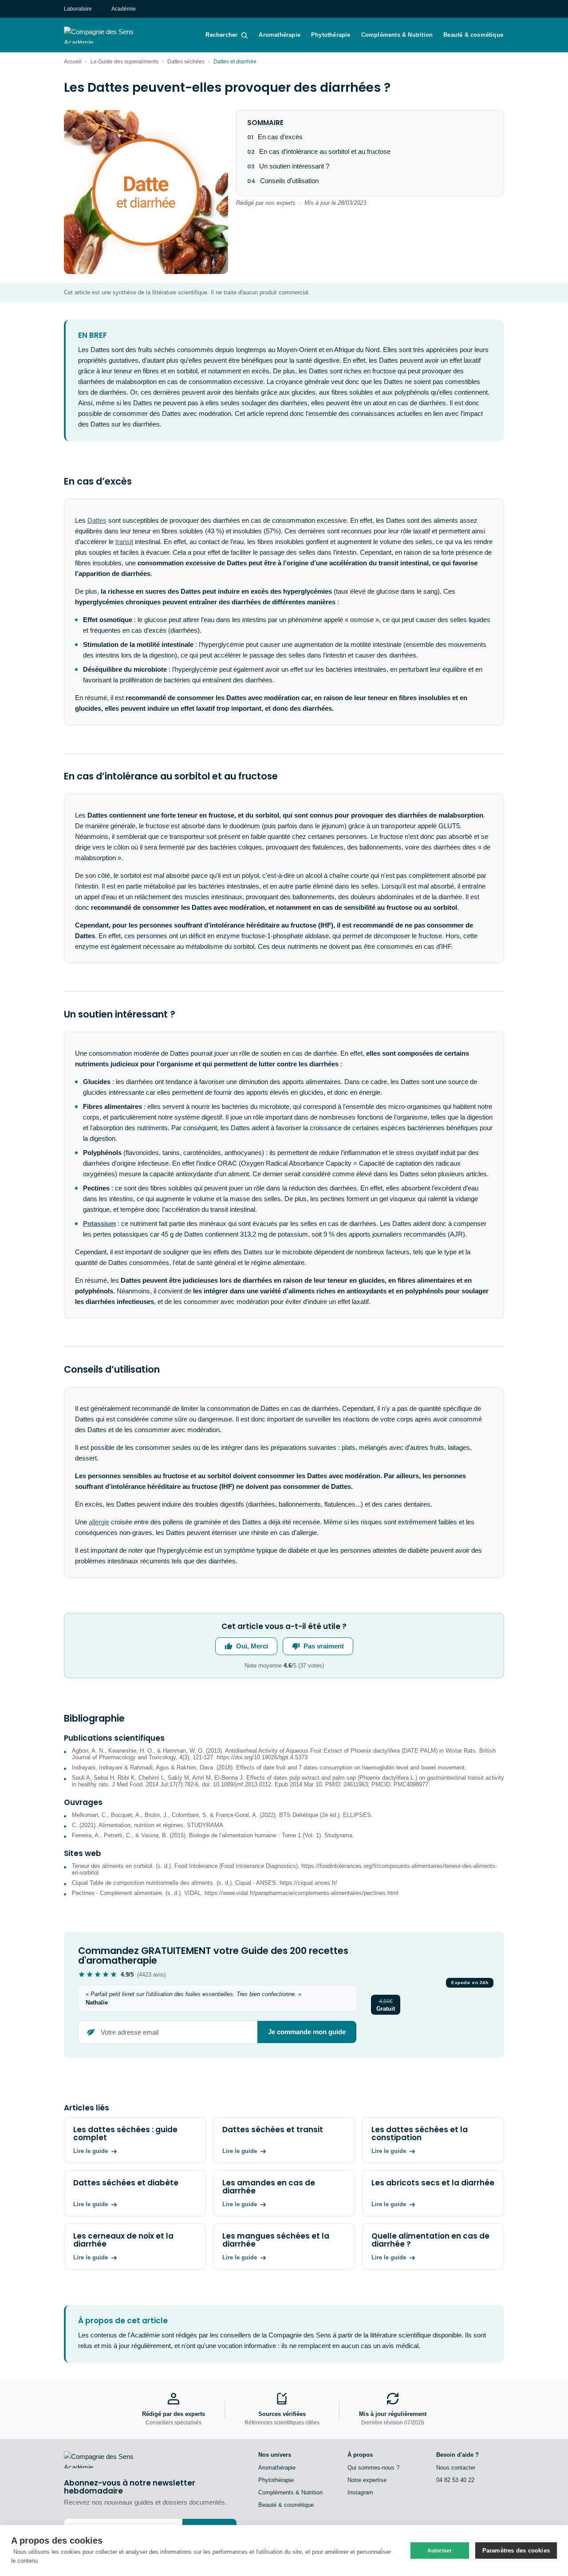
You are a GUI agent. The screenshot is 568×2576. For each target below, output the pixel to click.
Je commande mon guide (307, 2032)
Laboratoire (78, 9)
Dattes (97, 520)
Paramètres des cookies (516, 2551)
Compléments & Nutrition (397, 35)
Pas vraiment (324, 1646)
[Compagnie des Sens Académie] (111, 35)
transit (124, 542)
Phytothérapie (331, 35)
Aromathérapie (280, 35)
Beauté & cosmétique (473, 35)
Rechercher (221, 35)
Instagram (360, 2492)
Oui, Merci (252, 1646)
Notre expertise (367, 2480)
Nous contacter (456, 2468)
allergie (99, 1522)
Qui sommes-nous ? (373, 2468)
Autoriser (440, 2551)
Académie (124, 9)
